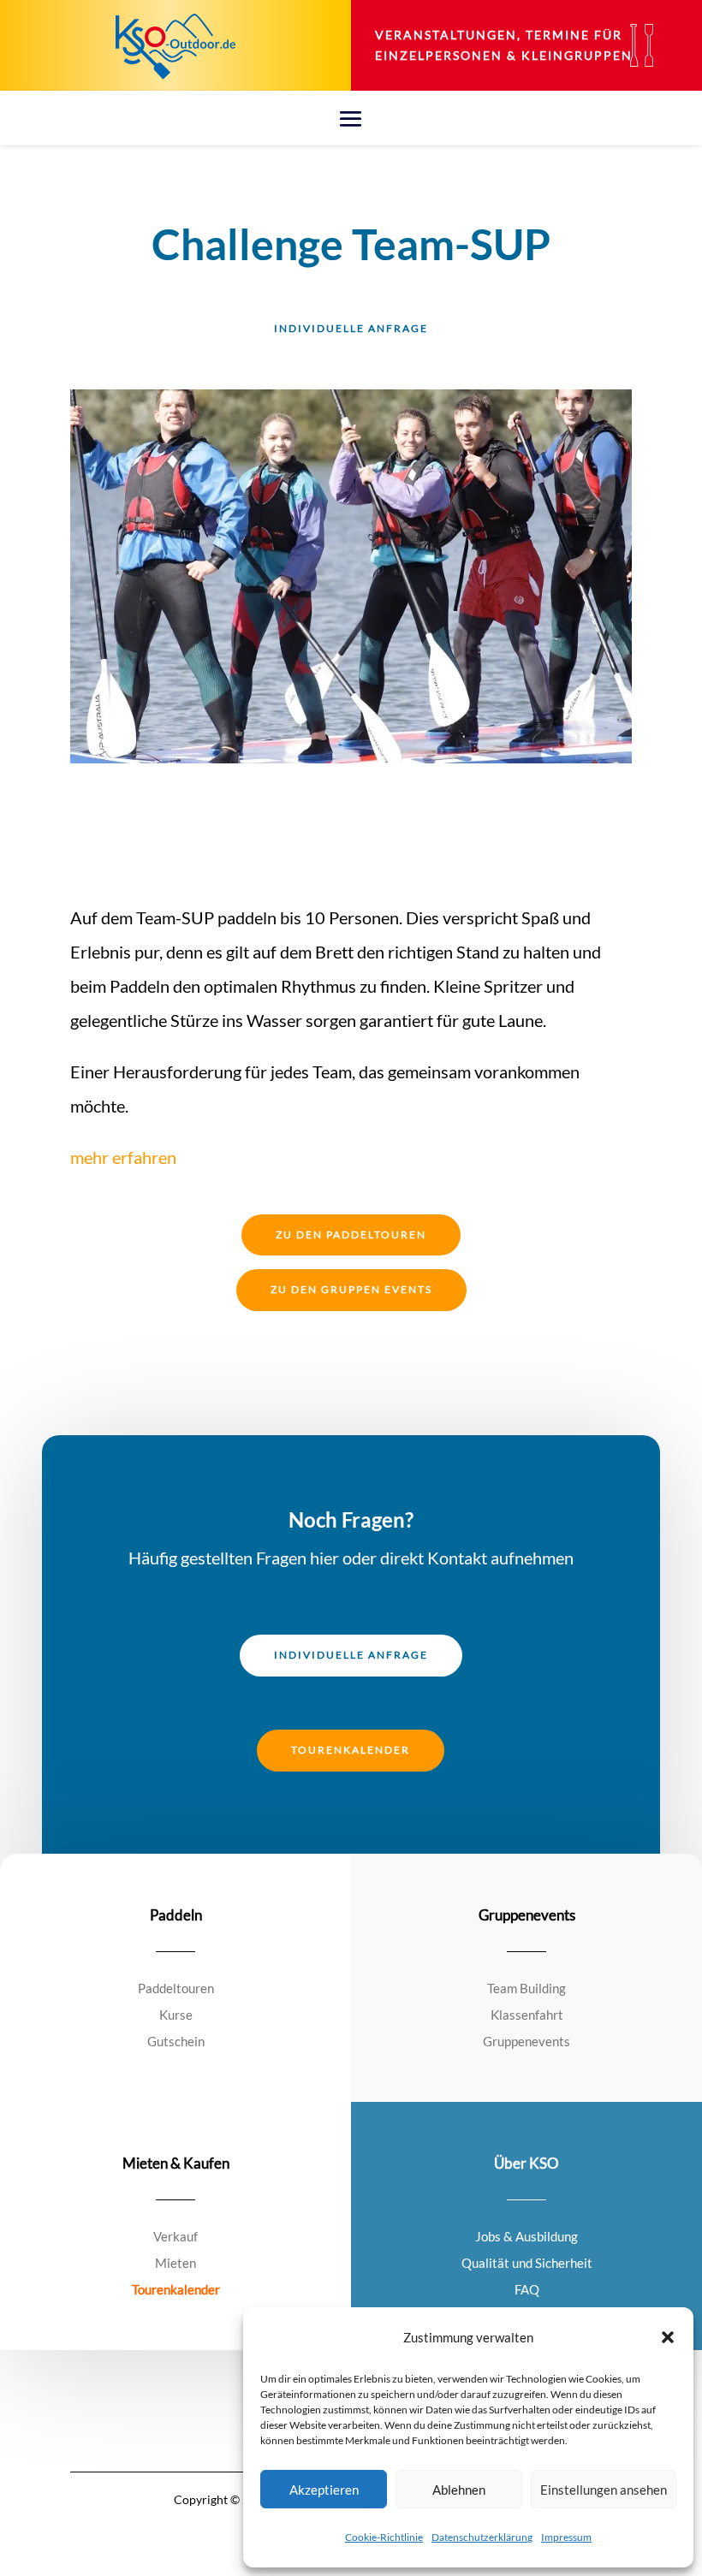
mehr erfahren (123, 1157)
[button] (668, 2337)
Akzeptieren (324, 2490)
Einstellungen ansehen (604, 2490)
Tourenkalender (351, 1750)
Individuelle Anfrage (351, 328)
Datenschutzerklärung (482, 2537)
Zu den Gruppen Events (351, 1289)
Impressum (566, 2537)
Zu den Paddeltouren (351, 1235)
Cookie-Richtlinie (384, 2537)
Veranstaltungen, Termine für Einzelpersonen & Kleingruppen (504, 45)
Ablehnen (459, 2490)
